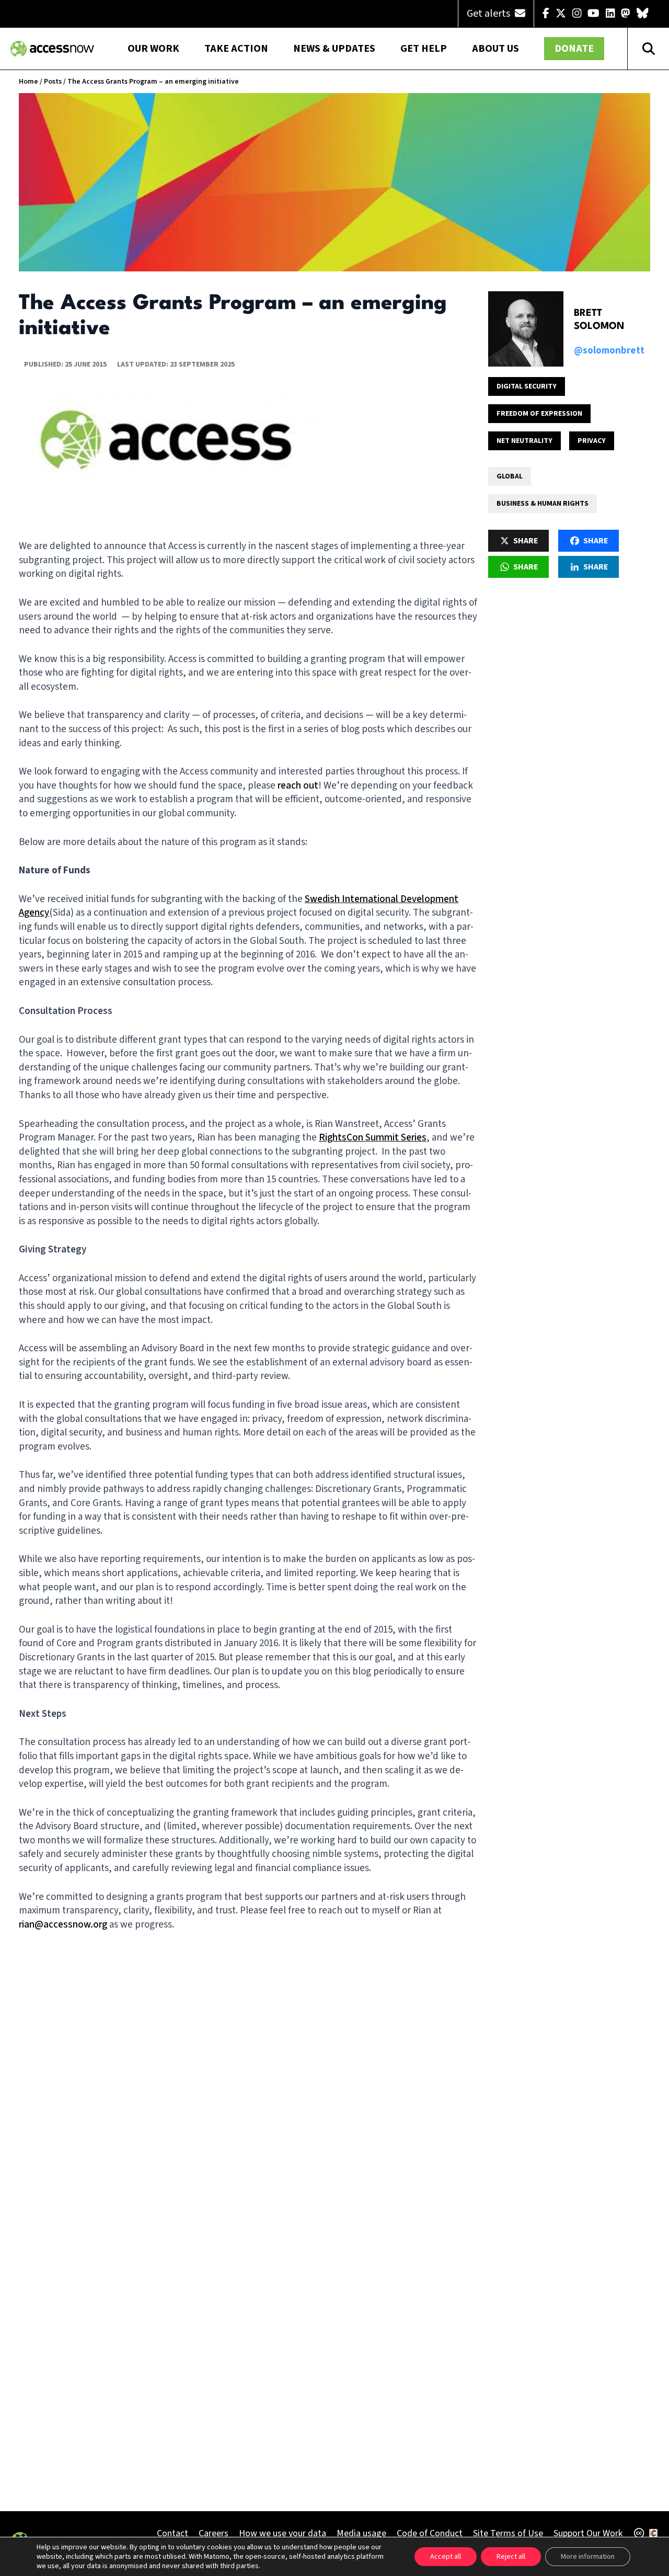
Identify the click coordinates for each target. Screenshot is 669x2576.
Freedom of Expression (539, 414)
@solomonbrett (609, 351)
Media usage (361, 2533)
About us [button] (495, 49)
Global (510, 476)
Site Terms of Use (508, 2533)
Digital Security (527, 386)
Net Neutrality (524, 441)
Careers (214, 2533)
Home (28, 82)
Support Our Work (588, 2533)
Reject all (511, 2557)
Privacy (592, 441)
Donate (574, 49)
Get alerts (489, 14)
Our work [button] (153, 49)
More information (588, 2557)
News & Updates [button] (334, 49)
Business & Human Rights (543, 504)
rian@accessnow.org (63, 1925)
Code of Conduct (430, 2533)
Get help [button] (424, 49)
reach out (298, 786)
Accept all (446, 2557)
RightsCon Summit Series (373, 1138)
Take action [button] (236, 49)
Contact (172, 2533)
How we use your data (282, 2533)
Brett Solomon (599, 320)
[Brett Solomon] (526, 329)
